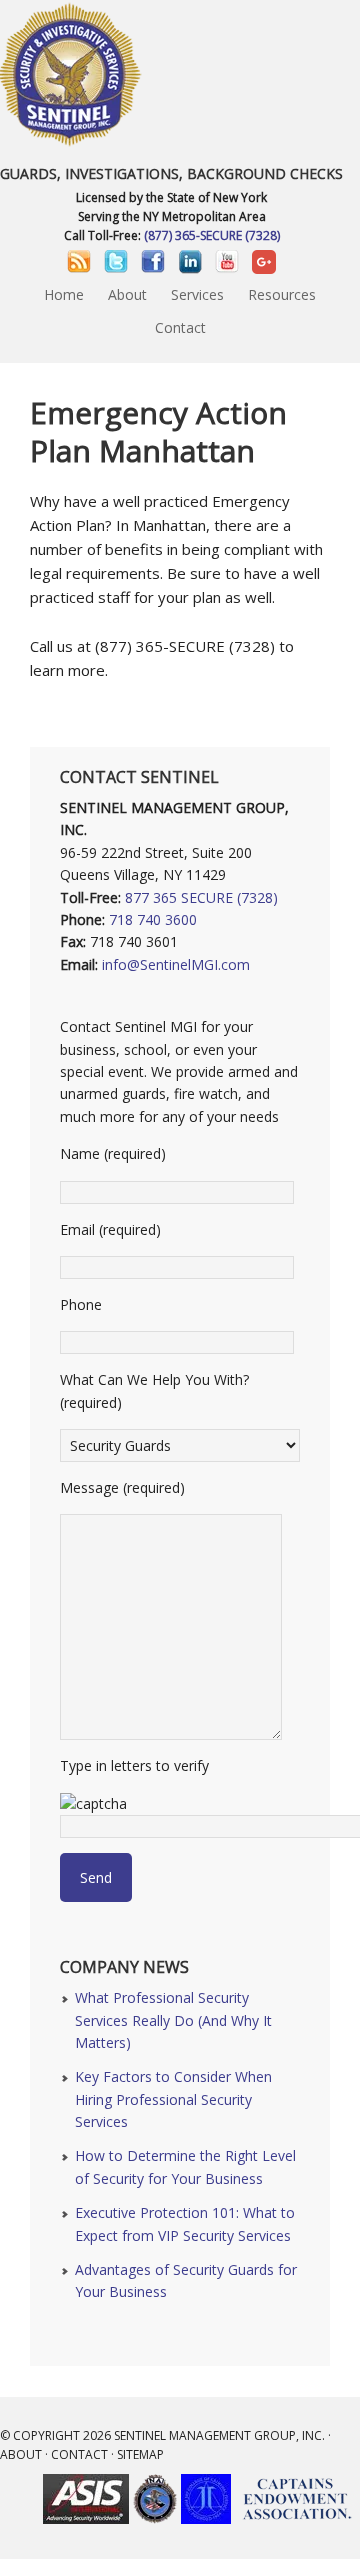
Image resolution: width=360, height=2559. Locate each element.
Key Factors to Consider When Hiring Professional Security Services (173, 2099)
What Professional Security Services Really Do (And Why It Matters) (173, 2020)
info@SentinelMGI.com (176, 964)
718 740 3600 (153, 919)
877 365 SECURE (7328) (201, 897)
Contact (79, 2454)
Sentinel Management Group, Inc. (219, 2435)
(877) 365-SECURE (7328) (212, 235)
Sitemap (140, 2454)
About (21, 2454)
